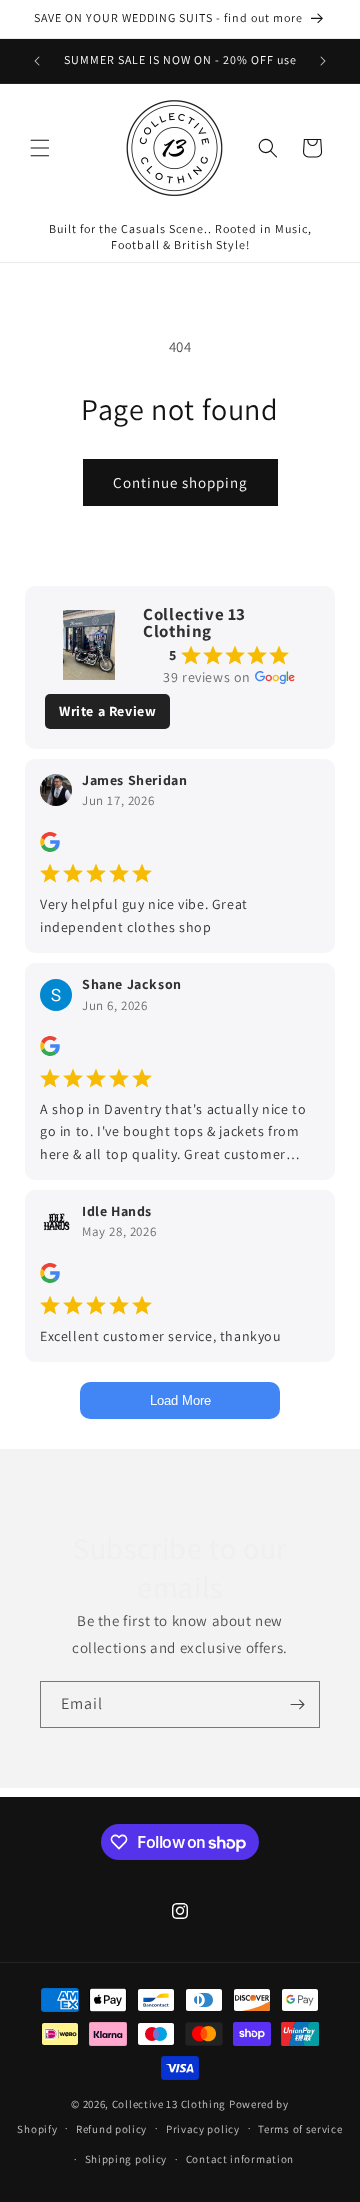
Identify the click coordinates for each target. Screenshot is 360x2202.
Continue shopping (180, 482)
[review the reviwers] (50, 847)
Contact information (240, 2159)
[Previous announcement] (37, 61)
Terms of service (300, 2129)
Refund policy (111, 2129)
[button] (40, 148)
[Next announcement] (323, 61)
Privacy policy (203, 2129)
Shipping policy (126, 2159)
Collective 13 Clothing (169, 2104)
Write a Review (107, 711)
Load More (180, 1400)
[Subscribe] (297, 1704)
